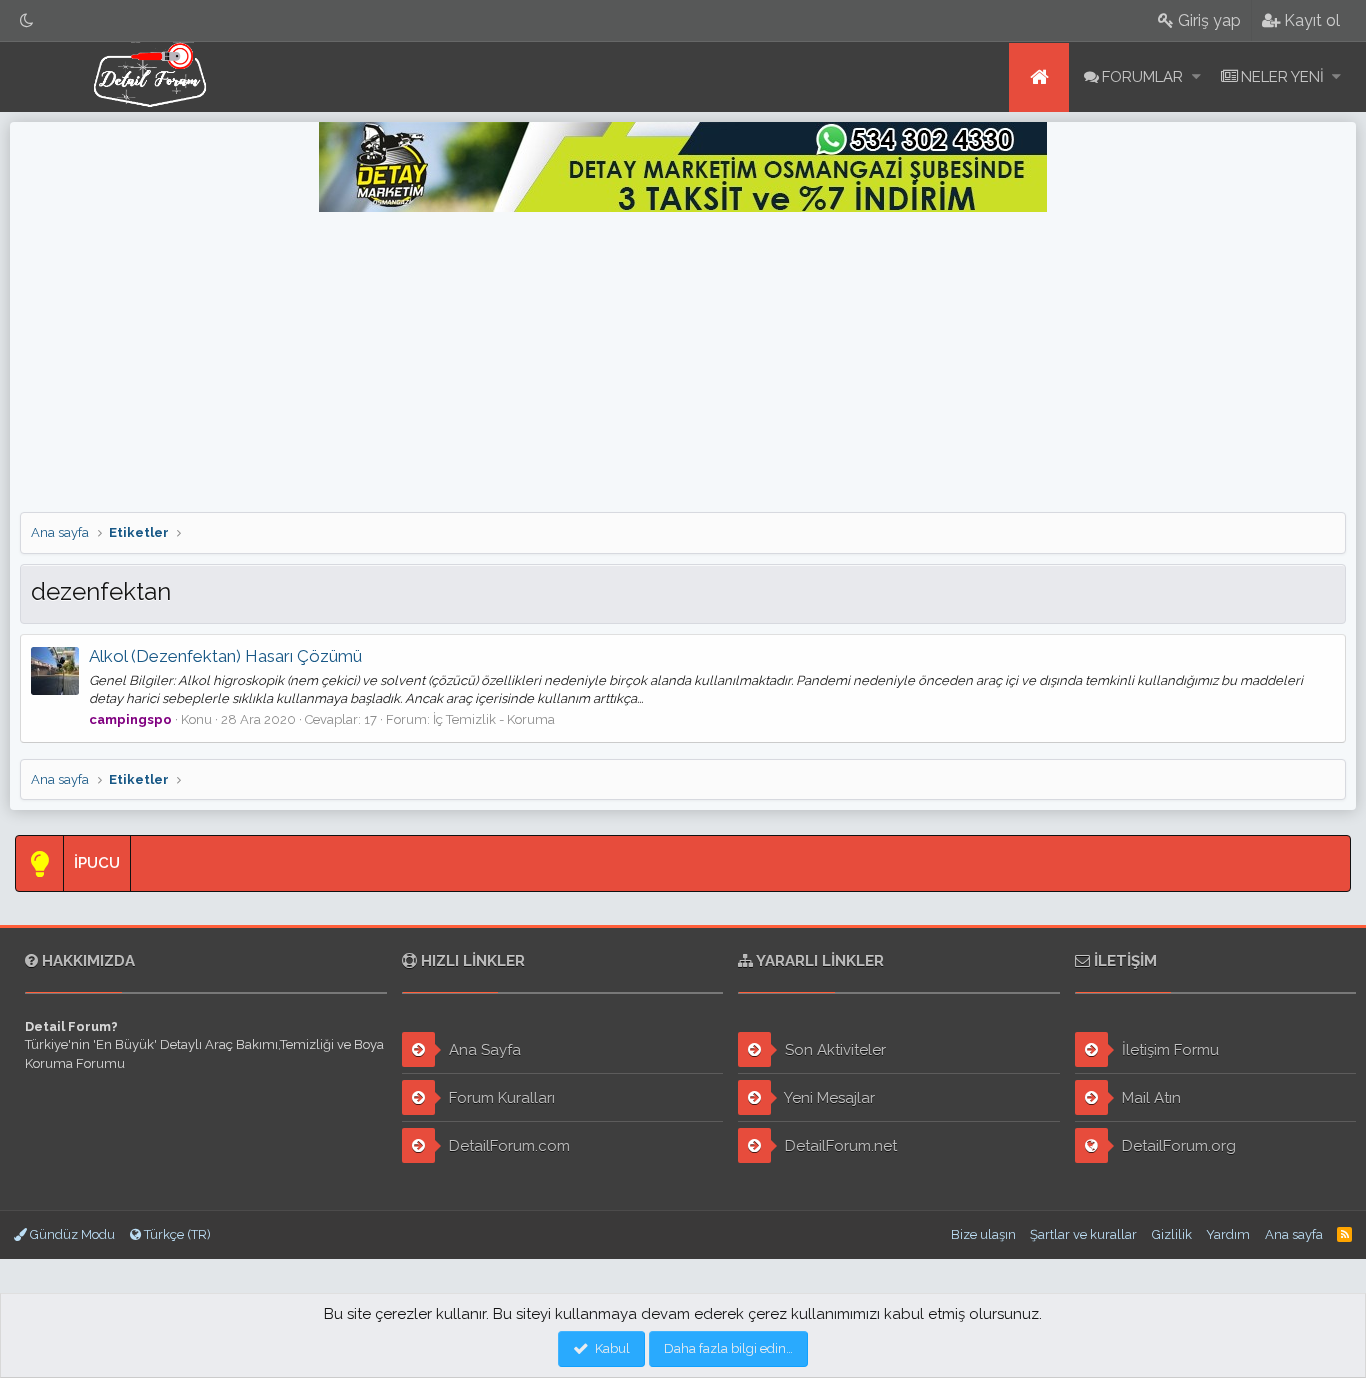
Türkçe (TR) (176, 1234)
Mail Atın (1149, 1098)
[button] (1196, 77)
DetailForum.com (507, 1146)
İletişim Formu (1168, 1050)
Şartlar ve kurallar (1083, 1234)
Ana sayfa (1039, 77)
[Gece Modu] (27, 20)
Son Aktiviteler (833, 1050)
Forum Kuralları (500, 1098)
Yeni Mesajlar (828, 1098)
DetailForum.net (839, 1146)
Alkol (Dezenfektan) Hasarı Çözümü (225, 656)
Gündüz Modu (71, 1234)
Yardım (1228, 1234)
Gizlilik (1172, 1234)
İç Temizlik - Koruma (494, 719)
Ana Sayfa (483, 1050)
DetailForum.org (1177, 1146)
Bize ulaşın (983, 1234)
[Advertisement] (683, 362)
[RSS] (1344, 1234)
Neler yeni (1282, 77)
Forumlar (1142, 77)
